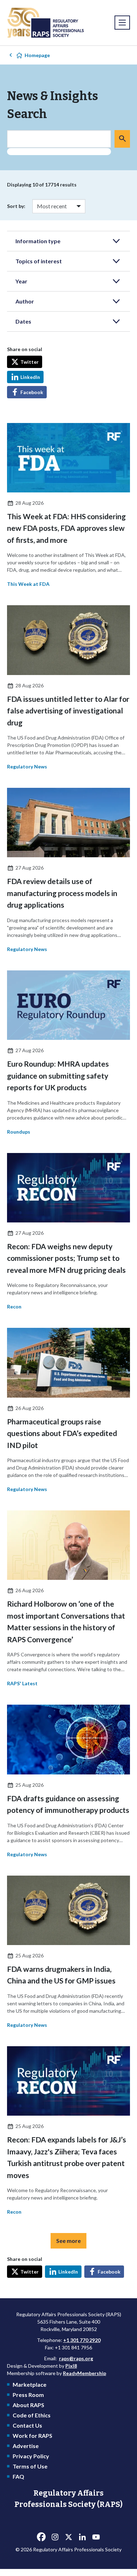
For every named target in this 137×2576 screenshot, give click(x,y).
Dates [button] (23, 321)
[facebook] (41, 2537)
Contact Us (27, 2425)
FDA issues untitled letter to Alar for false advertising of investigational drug (68, 711)
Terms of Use (30, 2466)
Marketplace (30, 2384)
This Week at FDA (28, 584)
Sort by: (16, 206)
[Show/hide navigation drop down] (122, 23)
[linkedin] (82, 2537)
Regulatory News (27, 766)
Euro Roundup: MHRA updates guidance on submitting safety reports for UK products (58, 1075)
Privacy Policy (31, 2456)
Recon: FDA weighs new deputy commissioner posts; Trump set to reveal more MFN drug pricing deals (66, 1258)
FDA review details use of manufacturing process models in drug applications (62, 893)
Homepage (37, 55)
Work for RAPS (32, 2436)
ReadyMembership (84, 2373)
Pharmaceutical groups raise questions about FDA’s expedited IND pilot (62, 1433)
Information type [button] (38, 241)
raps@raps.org (76, 2358)
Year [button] (21, 281)
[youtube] (96, 2537)
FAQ (18, 2476)
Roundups (19, 1132)
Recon (14, 1307)
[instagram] (55, 2537)
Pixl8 (71, 2366)
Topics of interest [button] (39, 261)
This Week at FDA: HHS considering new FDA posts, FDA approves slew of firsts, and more (66, 528)
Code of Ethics (32, 2415)
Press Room (28, 2395)
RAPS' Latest (22, 1683)
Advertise (26, 2446)
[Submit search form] (122, 139)
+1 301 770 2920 (82, 2340)
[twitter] (68, 2537)
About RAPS (28, 2405)
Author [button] (25, 301)
